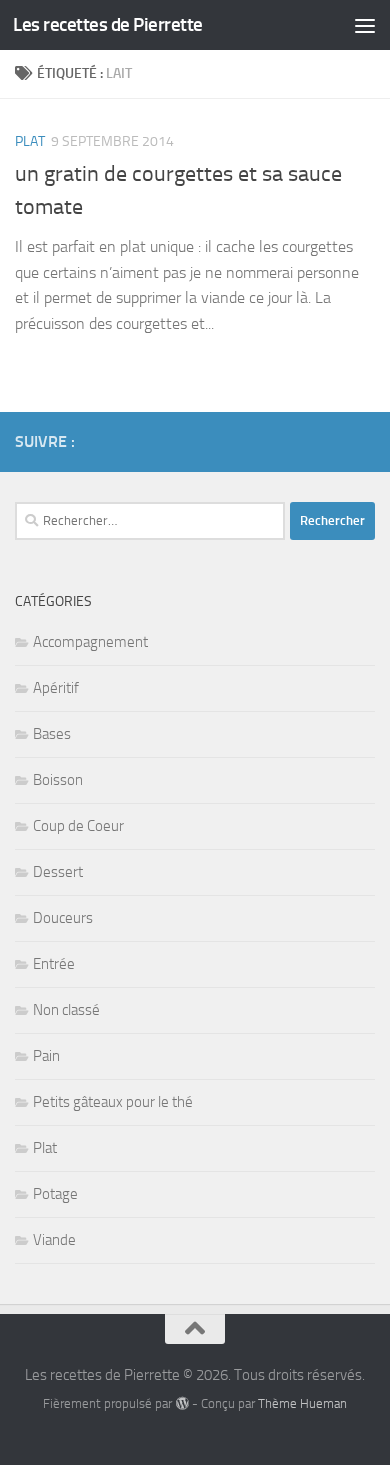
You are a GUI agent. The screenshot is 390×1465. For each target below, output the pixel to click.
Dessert (58, 872)
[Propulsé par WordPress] (181, 1403)
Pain (46, 1056)
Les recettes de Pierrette (108, 24)
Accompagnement (90, 642)
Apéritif (56, 688)
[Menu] (365, 25)
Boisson (58, 780)
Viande (54, 1240)
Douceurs (63, 918)
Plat (30, 141)
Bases (52, 734)
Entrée (54, 964)
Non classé (66, 1010)
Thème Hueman (302, 1403)
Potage (55, 1194)
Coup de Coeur (78, 826)
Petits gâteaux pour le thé (113, 1102)
